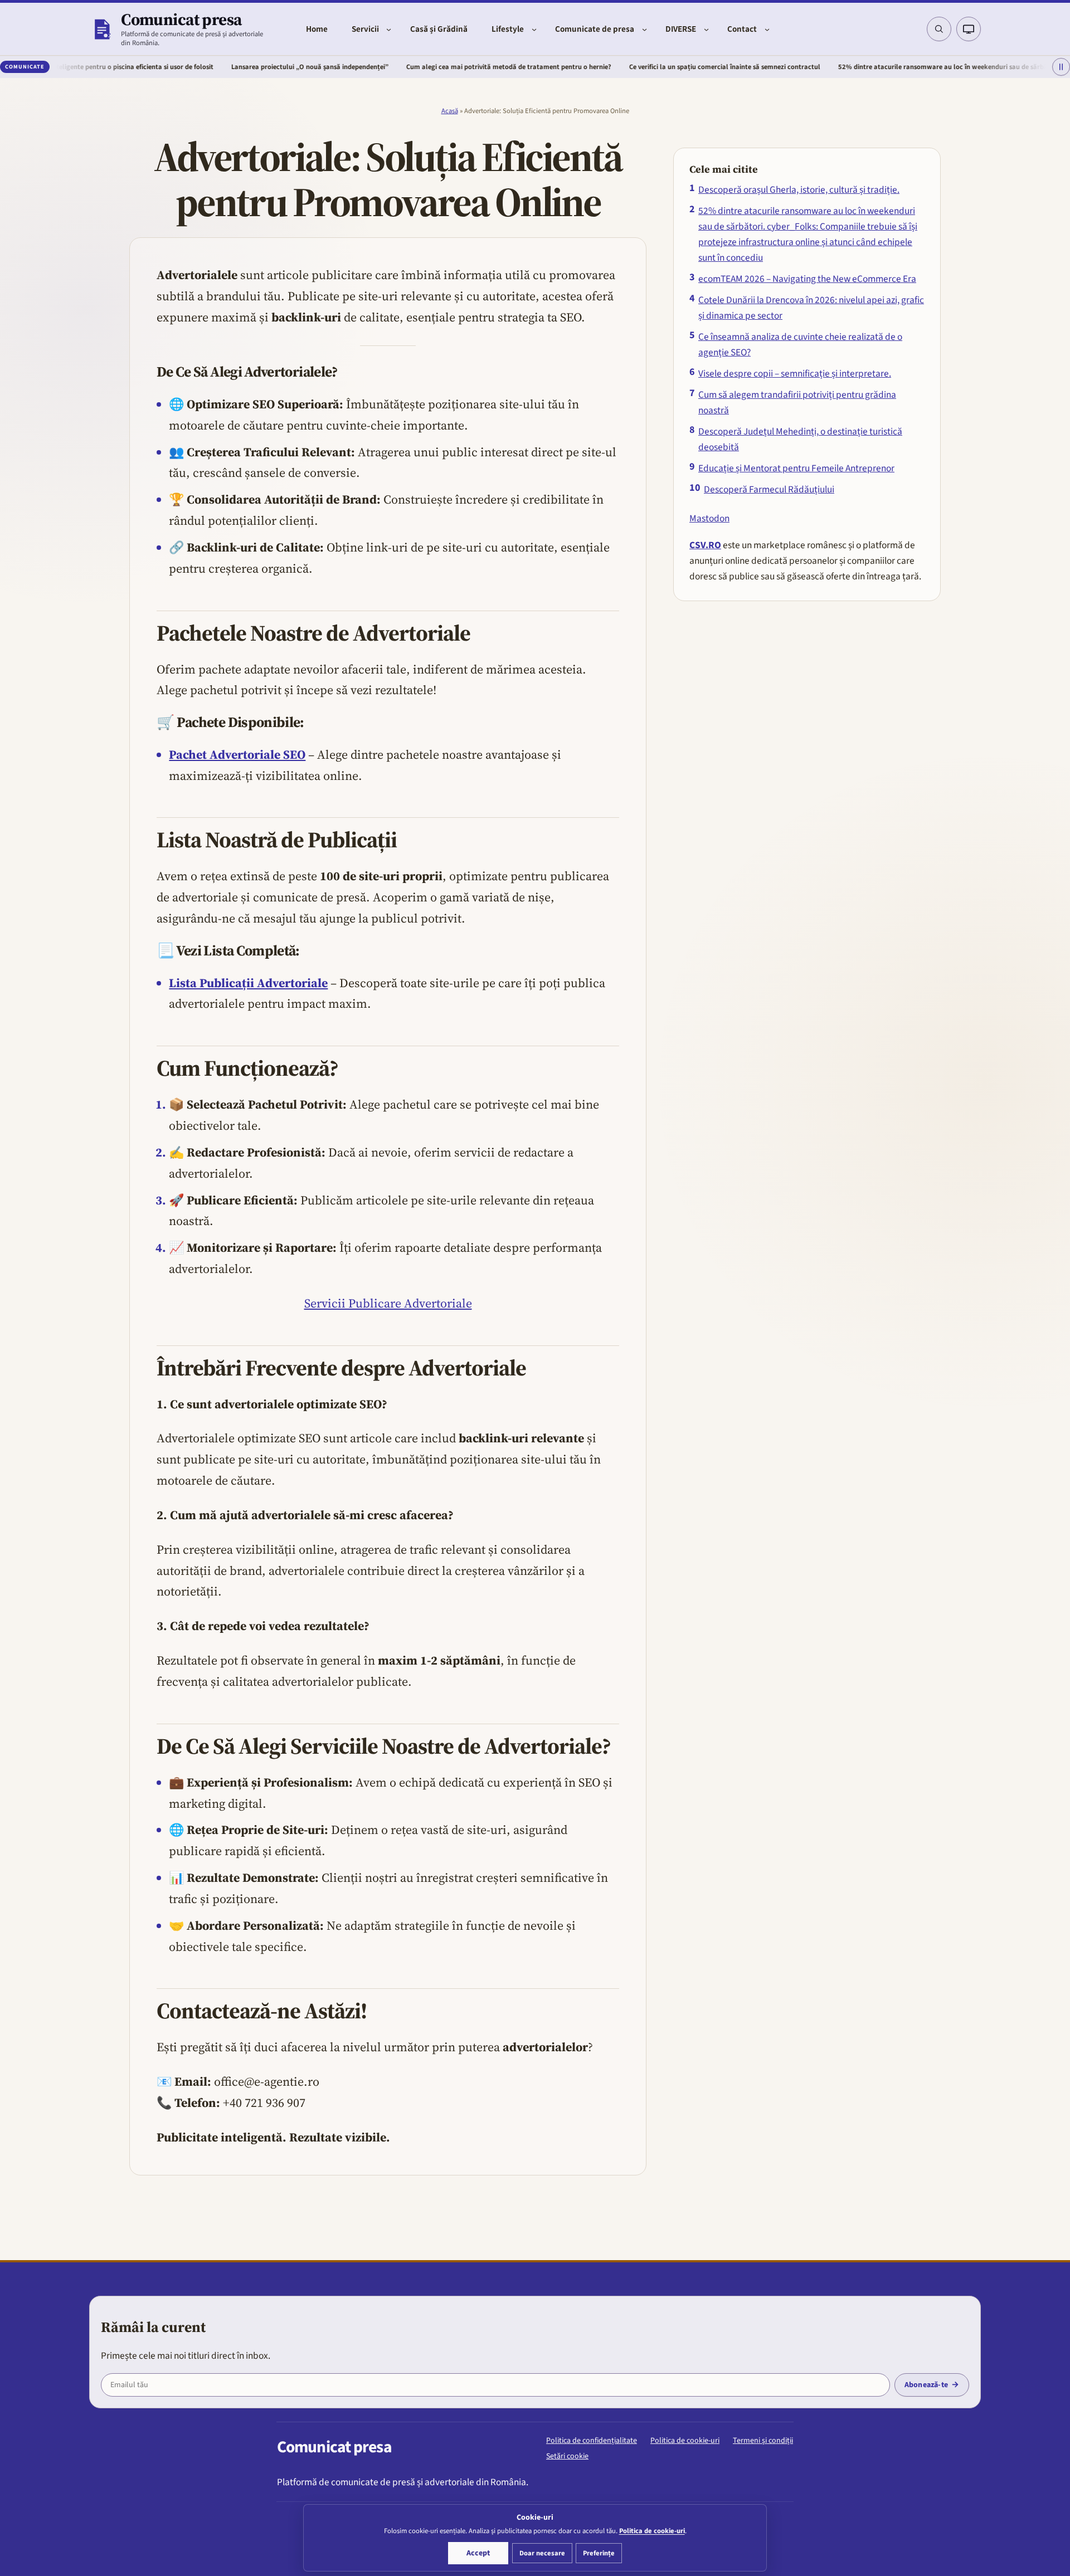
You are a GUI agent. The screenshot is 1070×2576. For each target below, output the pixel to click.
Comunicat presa (181, 19)
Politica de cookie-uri (685, 2441)
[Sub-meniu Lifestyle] (534, 29)
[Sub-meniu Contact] (767, 29)
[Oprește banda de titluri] (1061, 67)
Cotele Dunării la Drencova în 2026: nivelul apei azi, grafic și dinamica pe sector (811, 308)
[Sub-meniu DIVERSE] (706, 29)
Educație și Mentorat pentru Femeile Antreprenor (796, 468)
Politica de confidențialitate (592, 2441)
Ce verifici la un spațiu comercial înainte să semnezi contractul (641, 67)
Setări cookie (567, 2456)
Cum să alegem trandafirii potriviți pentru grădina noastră (797, 402)
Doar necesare (542, 2553)
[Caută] (939, 29)
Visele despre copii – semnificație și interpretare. (795, 374)
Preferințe (599, 2553)
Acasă (450, 111)
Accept (478, 2553)
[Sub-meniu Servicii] (389, 29)
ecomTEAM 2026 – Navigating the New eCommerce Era (807, 279)
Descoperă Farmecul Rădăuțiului (769, 489)
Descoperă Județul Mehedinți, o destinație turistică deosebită (800, 439)
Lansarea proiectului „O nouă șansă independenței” (226, 67)
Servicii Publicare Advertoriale (388, 1303)
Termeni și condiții (763, 2441)
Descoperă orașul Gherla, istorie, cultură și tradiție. (799, 190)
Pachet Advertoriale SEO (237, 754)
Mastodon (709, 518)
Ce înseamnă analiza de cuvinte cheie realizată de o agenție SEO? (800, 345)
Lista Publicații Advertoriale (248, 983)
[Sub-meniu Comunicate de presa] (645, 29)
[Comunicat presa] (102, 29)
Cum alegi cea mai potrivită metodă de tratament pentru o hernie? (425, 67)
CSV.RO (705, 545)
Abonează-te (926, 2385)
